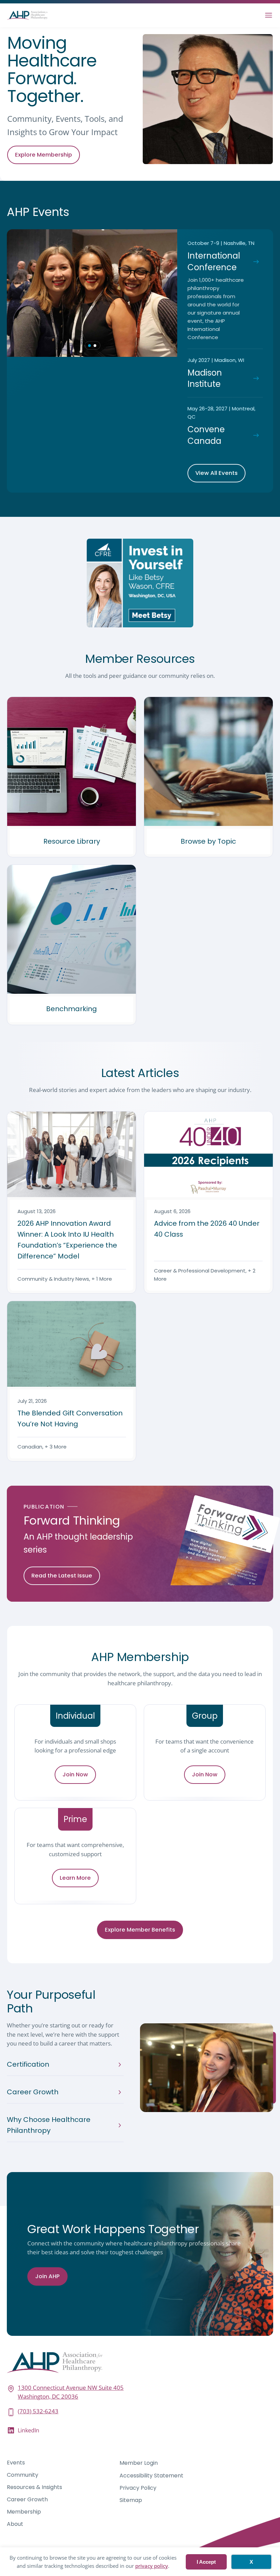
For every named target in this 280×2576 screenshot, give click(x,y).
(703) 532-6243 (38, 2411)
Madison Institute (205, 379)
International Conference (214, 261)
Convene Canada (206, 435)
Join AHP (47, 2276)
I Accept (206, 2562)
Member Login (139, 2463)
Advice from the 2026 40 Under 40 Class (207, 1229)
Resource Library (72, 841)
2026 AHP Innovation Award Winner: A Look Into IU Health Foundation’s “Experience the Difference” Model (67, 1240)
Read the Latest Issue (62, 1576)
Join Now (75, 1774)
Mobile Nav (269, 15)
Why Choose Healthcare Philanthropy (49, 2125)
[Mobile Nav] (269, 15)
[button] (89, 346)
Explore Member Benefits (140, 1930)
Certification (28, 2064)
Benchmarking (72, 1009)
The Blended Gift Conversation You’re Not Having (70, 1418)
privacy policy (152, 2566)
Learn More (75, 1878)
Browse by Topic (208, 841)
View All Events (216, 473)
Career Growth (33, 2092)
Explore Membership (44, 155)
